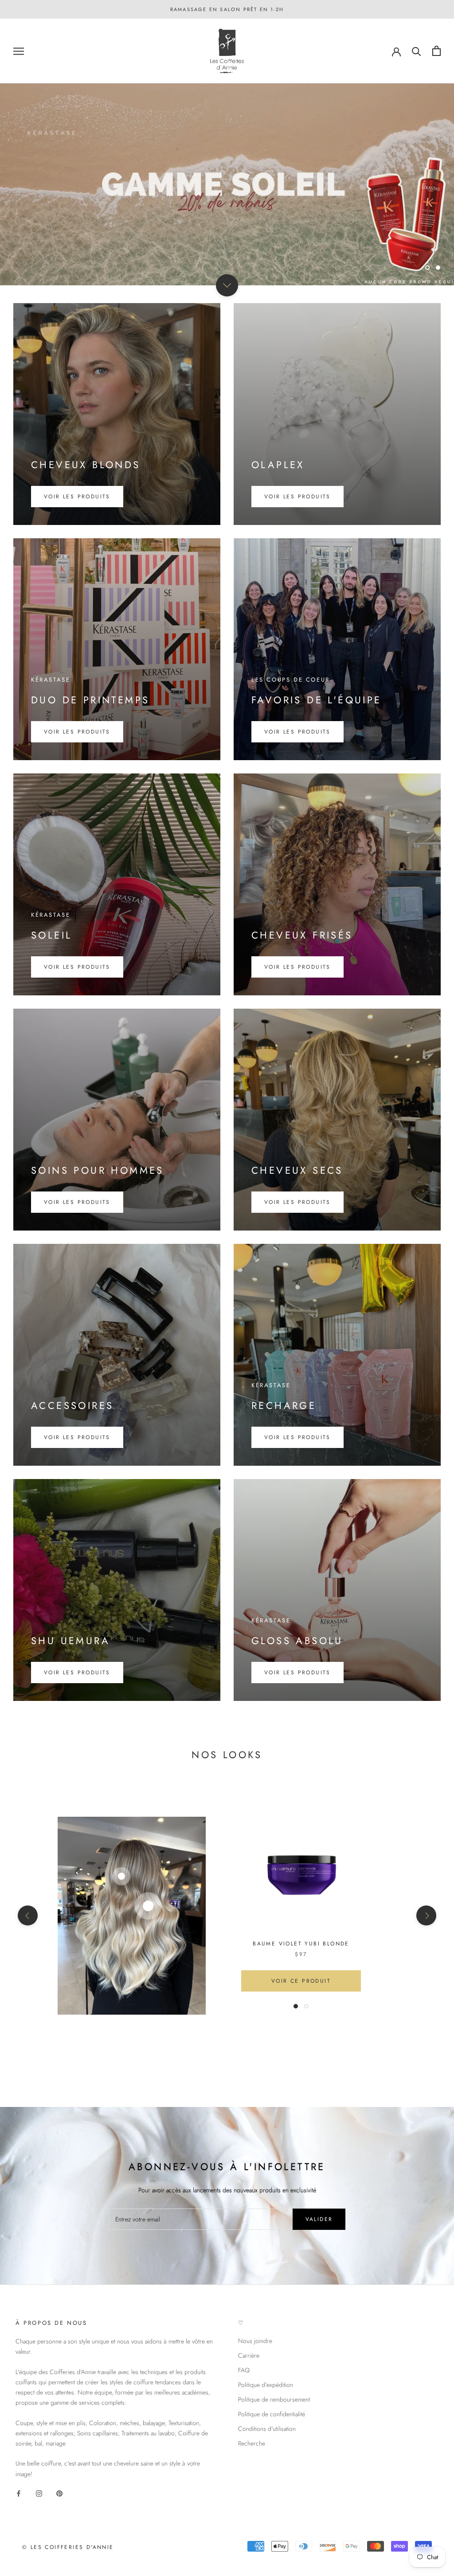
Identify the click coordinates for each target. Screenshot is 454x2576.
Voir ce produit (301, 1981)
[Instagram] (39, 2493)
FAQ (244, 2370)
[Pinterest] (59, 2493)
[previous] (28, 1915)
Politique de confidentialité (272, 2414)
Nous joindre (255, 2341)
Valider (319, 2219)
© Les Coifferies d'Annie (68, 2547)
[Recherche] (417, 51)
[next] (426, 1915)
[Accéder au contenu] (227, 285)
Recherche (252, 2443)
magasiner (227, 244)
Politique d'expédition (266, 2385)
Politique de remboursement (274, 2399)
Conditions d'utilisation (267, 2429)
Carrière (249, 2355)
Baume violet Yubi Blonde (301, 1944)
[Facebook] (19, 2493)
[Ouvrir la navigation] (19, 51)
